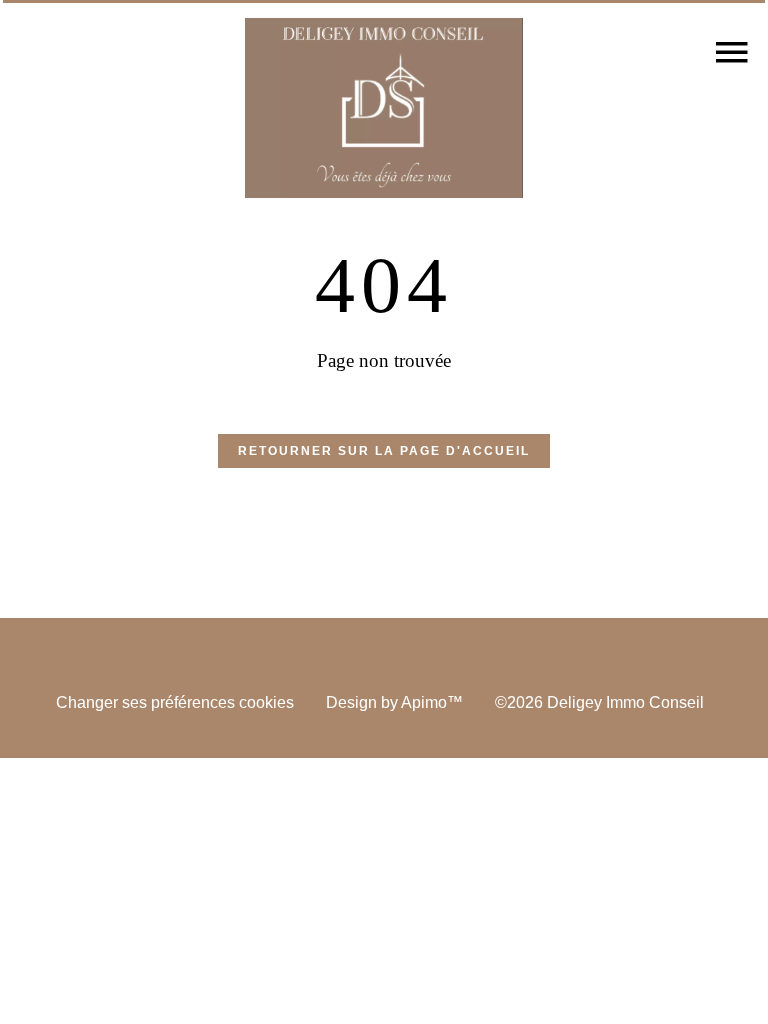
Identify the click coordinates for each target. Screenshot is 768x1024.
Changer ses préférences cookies (175, 702)
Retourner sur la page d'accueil (384, 451)
